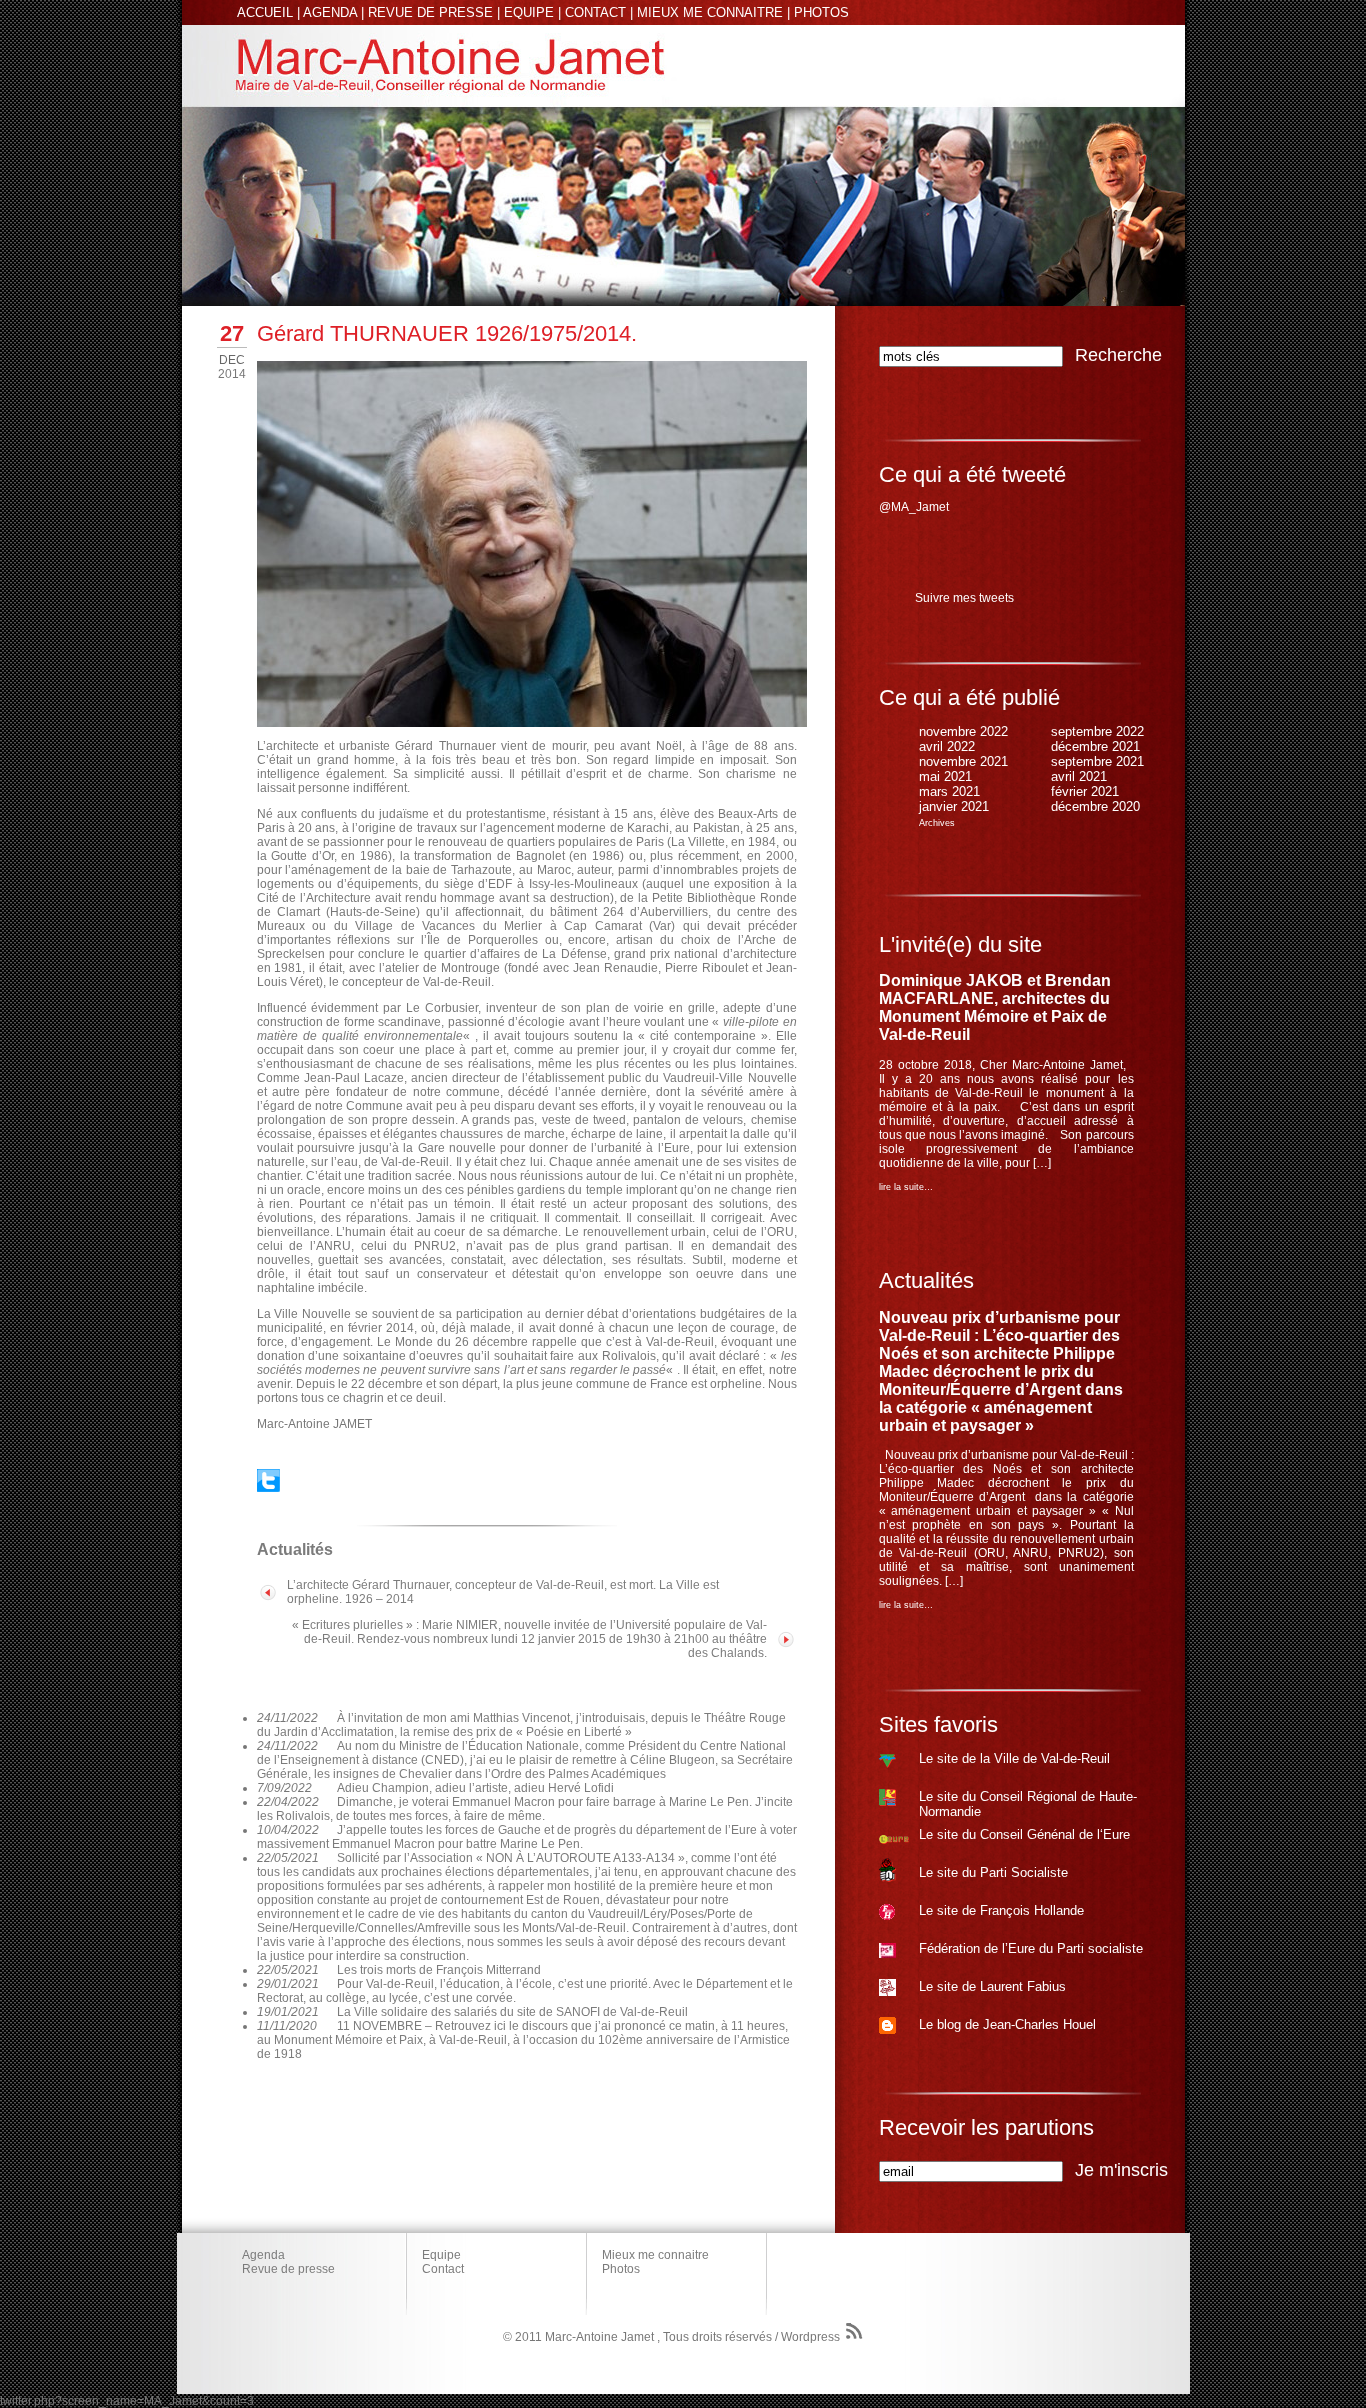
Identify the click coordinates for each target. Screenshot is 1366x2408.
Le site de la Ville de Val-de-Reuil (1014, 1758)
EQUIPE (529, 12)
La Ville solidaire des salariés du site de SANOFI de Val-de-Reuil (512, 2012)
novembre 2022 (963, 731)
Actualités (926, 1280)
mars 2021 (949, 791)
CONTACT (595, 12)
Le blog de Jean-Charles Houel (1007, 2024)
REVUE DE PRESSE (430, 12)
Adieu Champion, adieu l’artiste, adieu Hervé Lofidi (475, 1788)
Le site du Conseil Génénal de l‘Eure (1024, 1834)
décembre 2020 (1095, 806)
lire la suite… (906, 1187)
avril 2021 (1079, 776)
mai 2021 (945, 776)
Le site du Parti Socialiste (993, 1872)
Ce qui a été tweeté (972, 474)
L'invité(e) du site (960, 944)
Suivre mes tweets (964, 598)
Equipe (441, 2255)
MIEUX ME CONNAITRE (710, 12)
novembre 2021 (963, 761)
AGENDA (330, 12)
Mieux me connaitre (655, 2255)
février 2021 (1085, 791)
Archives (937, 823)
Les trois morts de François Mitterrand (439, 1970)
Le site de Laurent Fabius (992, 1986)
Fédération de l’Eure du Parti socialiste (1031, 1948)
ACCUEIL (265, 12)
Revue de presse (288, 2269)
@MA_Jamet (914, 507)
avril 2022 (947, 746)
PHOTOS (821, 12)
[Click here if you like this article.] (268, 1488)
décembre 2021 (1095, 746)
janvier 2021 (954, 806)
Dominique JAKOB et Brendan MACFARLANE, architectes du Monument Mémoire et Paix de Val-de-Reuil (995, 1007)
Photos (621, 2269)
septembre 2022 (1097, 731)
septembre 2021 (1097, 761)
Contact (443, 2269)
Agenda (263, 2255)
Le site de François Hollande (1001, 1910)
